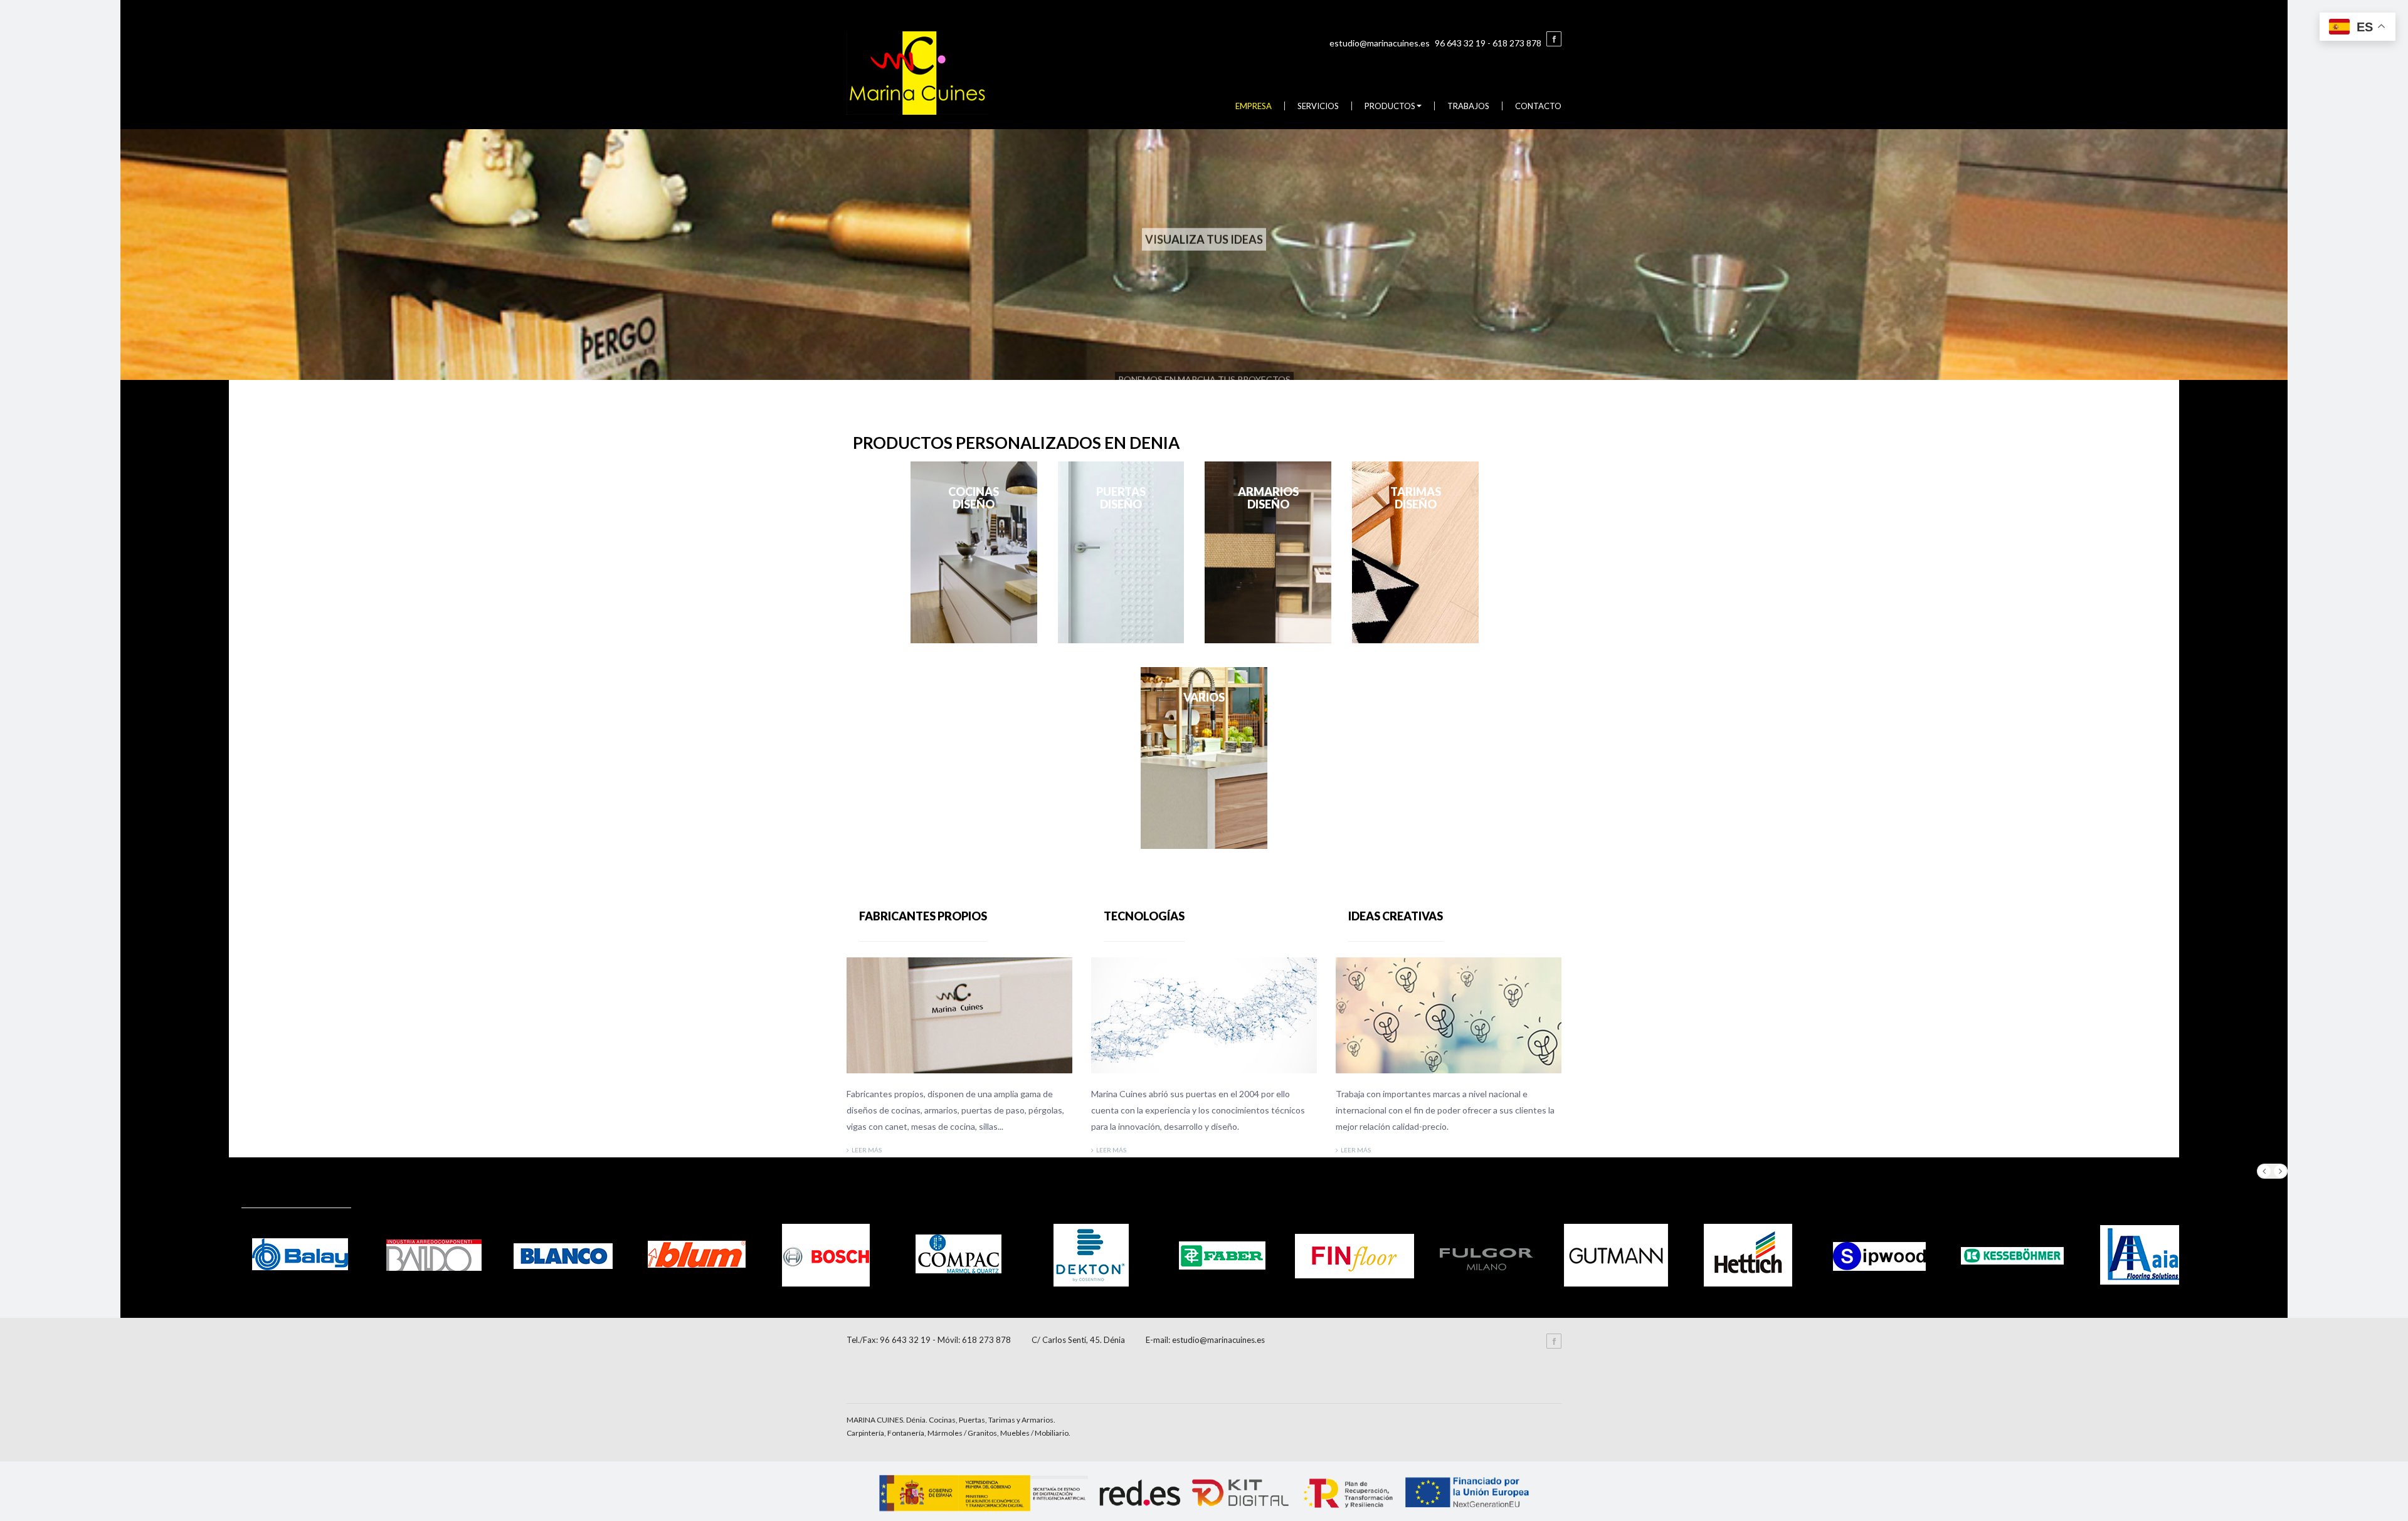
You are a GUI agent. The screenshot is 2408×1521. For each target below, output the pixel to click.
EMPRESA (1254, 106)
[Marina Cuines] (918, 72)
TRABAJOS (1468, 106)
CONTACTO (1538, 106)
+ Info (974, 552)
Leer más (867, 1150)
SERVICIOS (1318, 106)
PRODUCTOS (1390, 106)
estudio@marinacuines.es (1380, 43)
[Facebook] (1554, 39)
